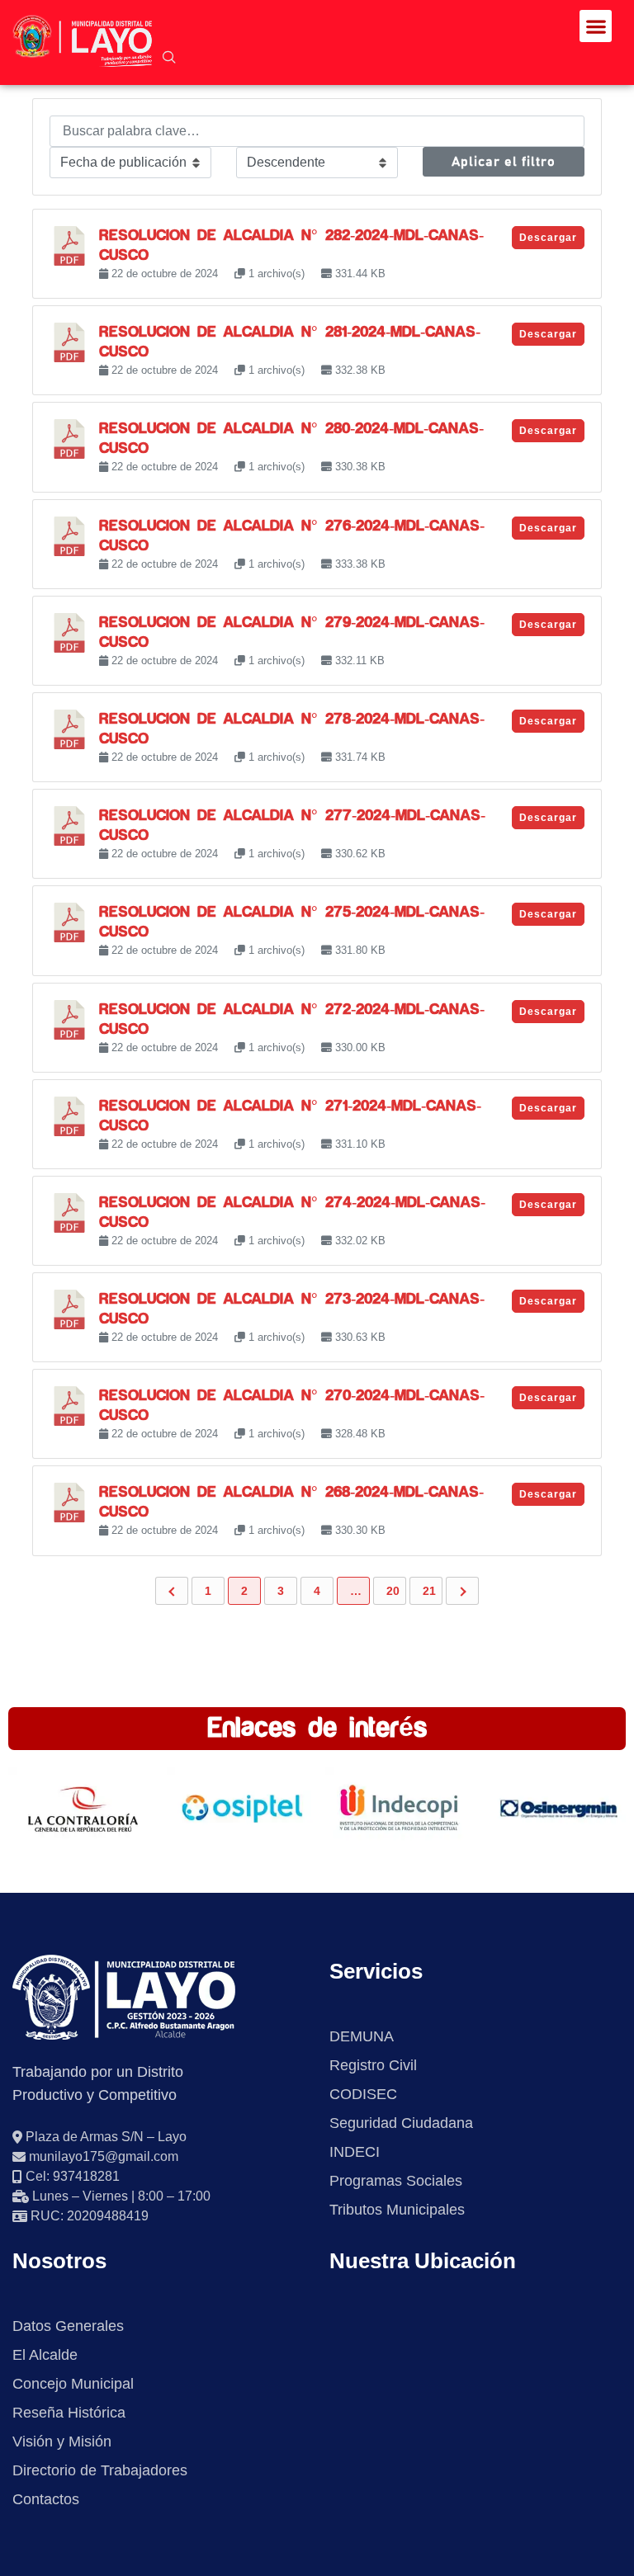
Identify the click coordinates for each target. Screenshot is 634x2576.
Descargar (548, 238)
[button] (596, 26)
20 (393, 1591)
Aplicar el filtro (504, 162)
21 (429, 1591)
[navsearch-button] (169, 59)
